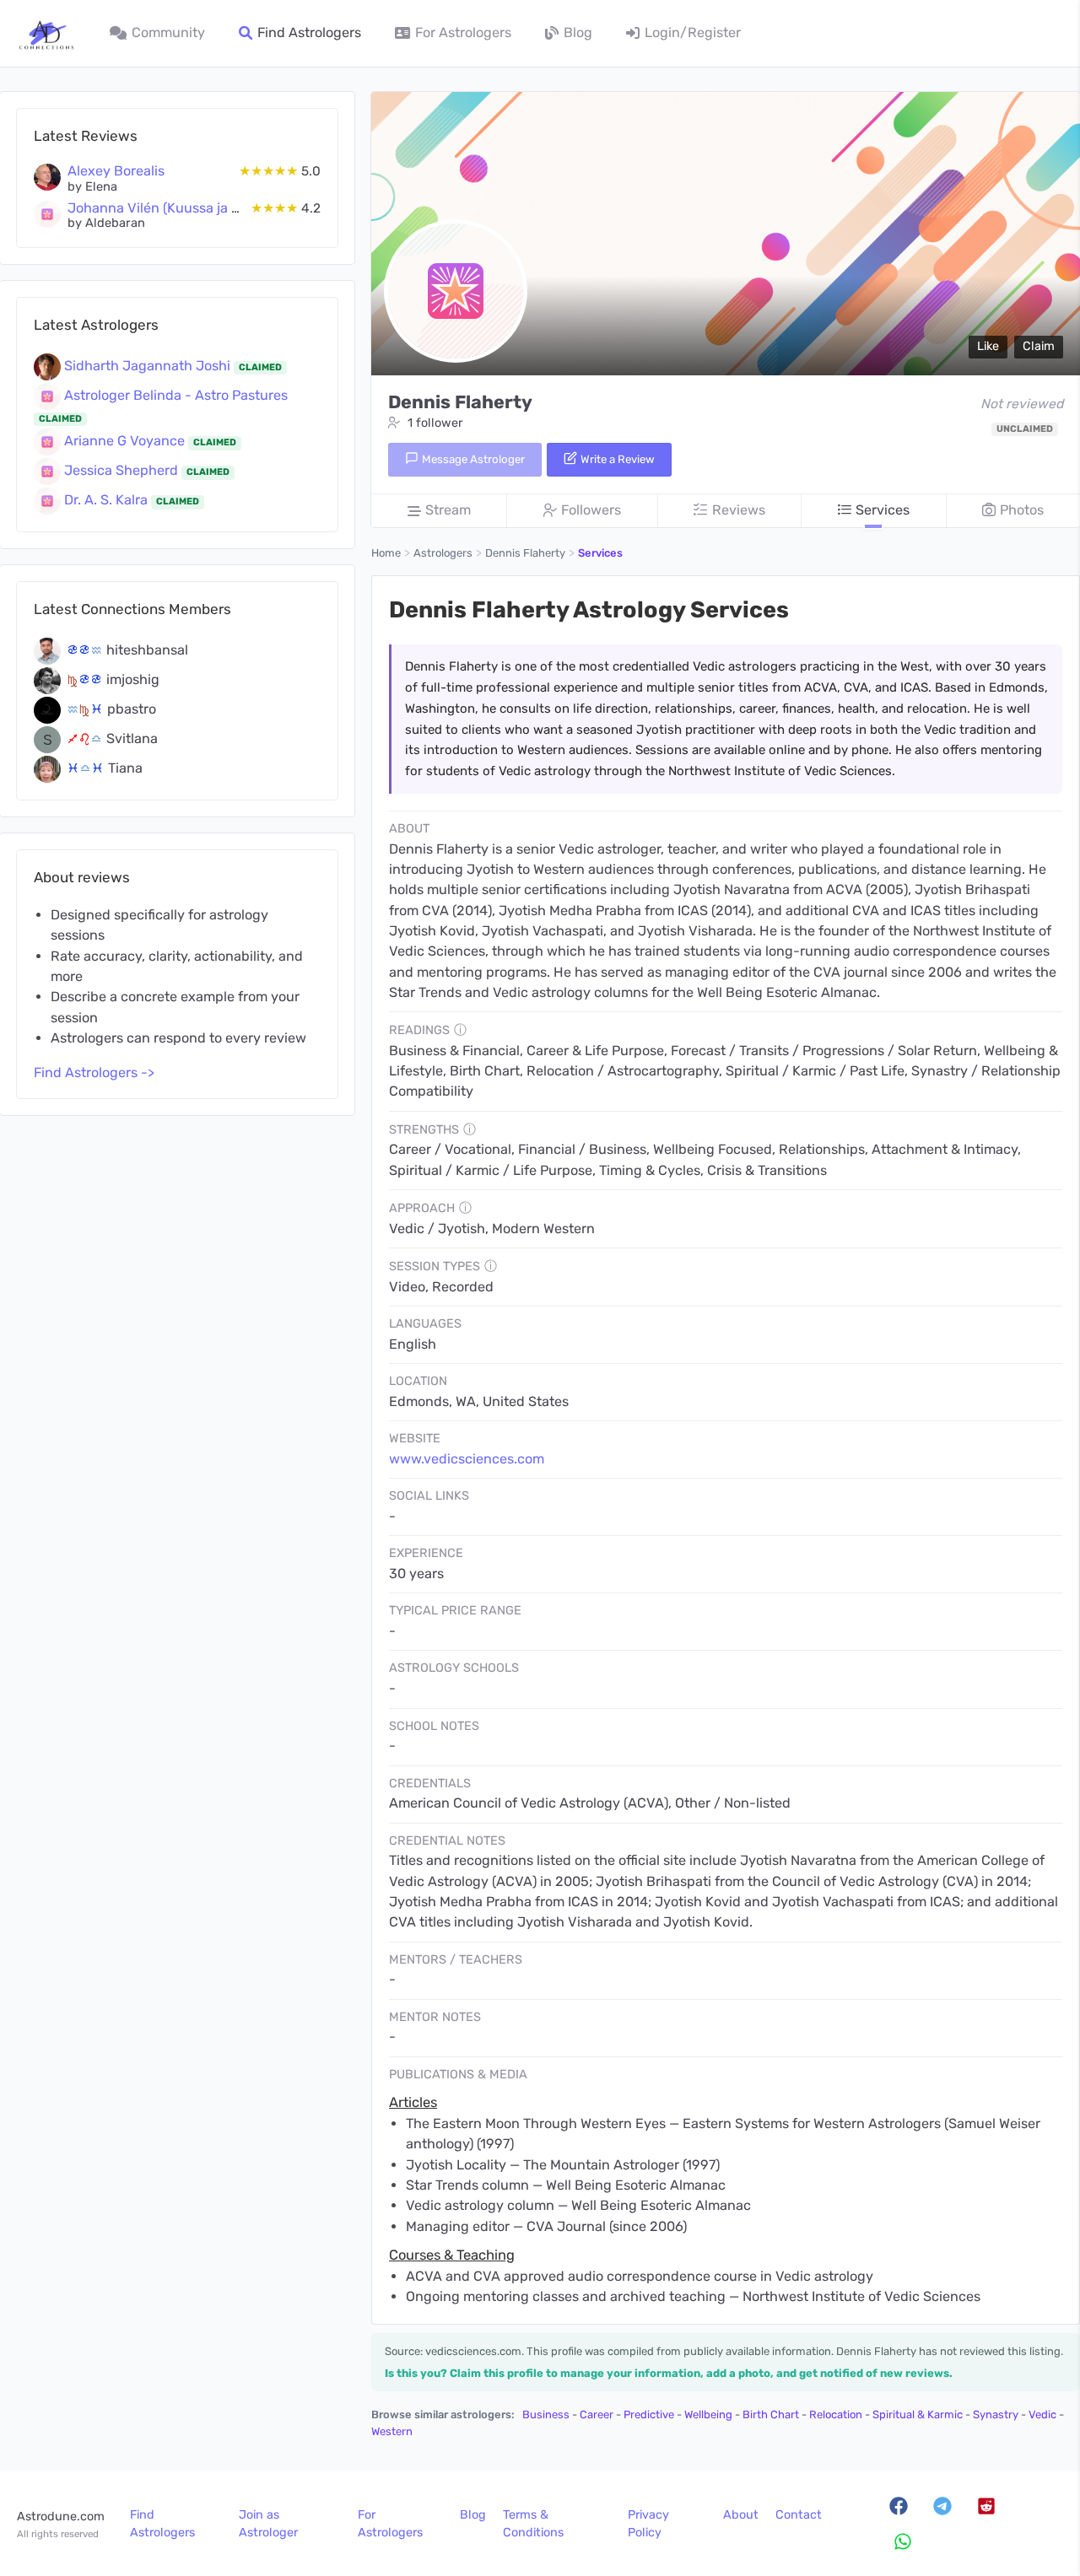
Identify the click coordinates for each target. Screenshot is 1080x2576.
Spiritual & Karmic (918, 2414)
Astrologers (443, 553)
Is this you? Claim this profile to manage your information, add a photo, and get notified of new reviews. (669, 2373)
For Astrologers (463, 32)
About (741, 2515)
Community (168, 32)
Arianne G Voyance (126, 441)
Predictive (649, 2414)
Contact (799, 2515)
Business (546, 2414)
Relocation (836, 2414)
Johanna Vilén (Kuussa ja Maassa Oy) (185, 208)
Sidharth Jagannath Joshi (149, 366)
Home (386, 553)
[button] (988, 347)
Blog (578, 32)
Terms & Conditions (533, 2524)
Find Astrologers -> (94, 1072)
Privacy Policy (648, 2524)
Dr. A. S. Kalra (108, 500)
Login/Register (693, 32)
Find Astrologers (309, 32)
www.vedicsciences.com (467, 1459)
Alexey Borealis (116, 171)
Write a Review (616, 459)
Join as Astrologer (268, 2524)
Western (392, 2431)
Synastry (996, 2414)
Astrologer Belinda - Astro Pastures (176, 395)
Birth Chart (771, 2414)
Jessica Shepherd (123, 470)
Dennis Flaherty (525, 553)
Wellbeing (708, 2414)
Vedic (1042, 2414)
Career (597, 2414)
